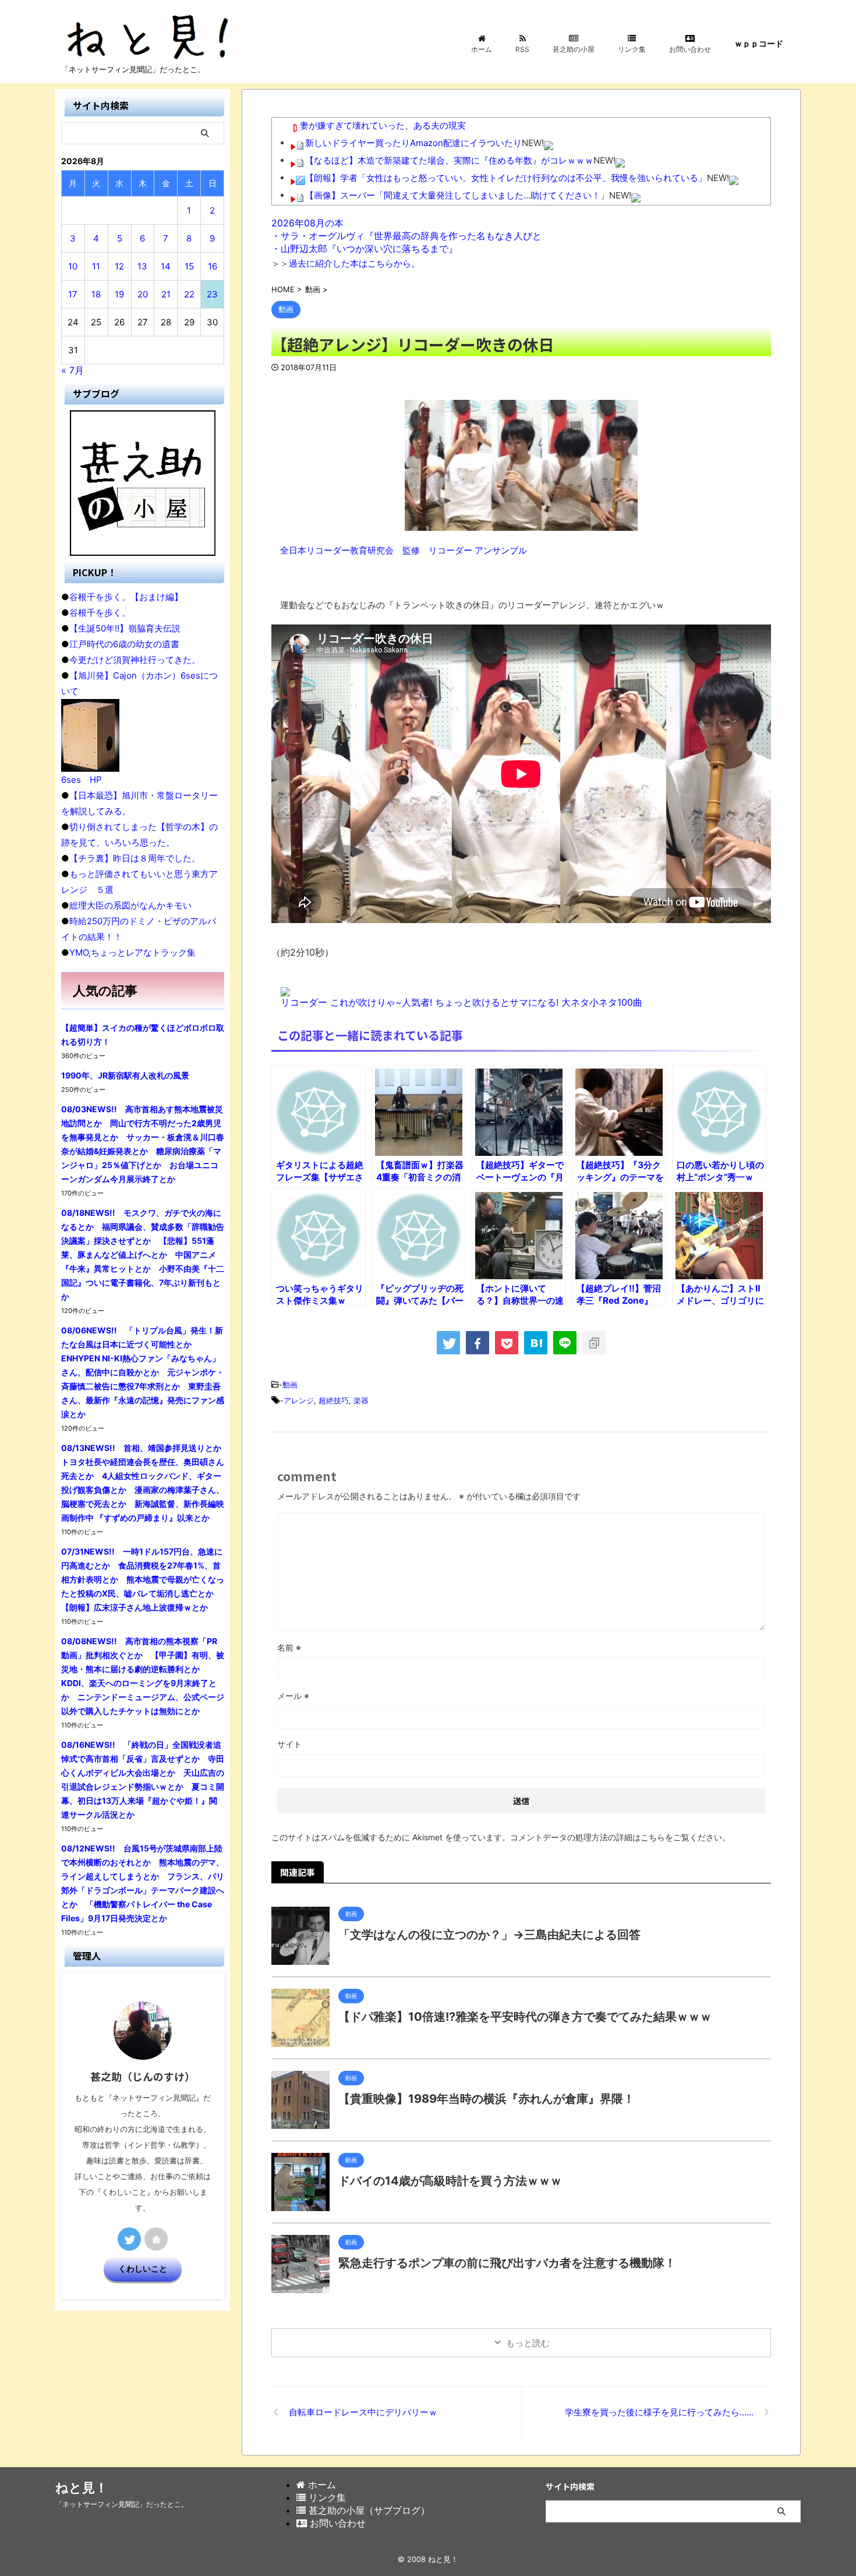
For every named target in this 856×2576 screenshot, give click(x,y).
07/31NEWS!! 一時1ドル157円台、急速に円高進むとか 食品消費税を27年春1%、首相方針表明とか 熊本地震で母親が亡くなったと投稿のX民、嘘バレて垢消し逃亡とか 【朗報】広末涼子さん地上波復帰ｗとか (143, 1579)
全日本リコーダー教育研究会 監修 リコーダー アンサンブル (404, 550)
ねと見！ (82, 2488)
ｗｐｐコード (759, 43)
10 (73, 266)
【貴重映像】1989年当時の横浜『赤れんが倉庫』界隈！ (487, 2099)
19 (119, 294)
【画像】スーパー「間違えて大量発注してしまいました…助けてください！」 (457, 195)
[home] (156, 2239)
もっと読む (528, 2343)
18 (96, 294)
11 (96, 266)
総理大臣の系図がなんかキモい (130, 905)
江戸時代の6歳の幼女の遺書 (124, 644)
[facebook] (477, 1343)
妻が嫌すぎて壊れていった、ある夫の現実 (383, 125)
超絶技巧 (334, 1400)
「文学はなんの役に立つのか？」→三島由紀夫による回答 (489, 1935)
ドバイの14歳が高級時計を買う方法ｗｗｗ (450, 2181)
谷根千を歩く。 (100, 613)
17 (73, 294)
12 (119, 266)
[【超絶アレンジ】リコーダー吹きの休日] (536, 1343)
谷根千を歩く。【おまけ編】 (126, 597)
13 (142, 266)
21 (166, 294)
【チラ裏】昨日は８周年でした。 (135, 858)
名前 (289, 1647)
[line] (565, 1343)
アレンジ (299, 1400)
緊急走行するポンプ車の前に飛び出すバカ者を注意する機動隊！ (507, 2263)
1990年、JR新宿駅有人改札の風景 (125, 1075)
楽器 (361, 1400)
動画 (290, 1385)
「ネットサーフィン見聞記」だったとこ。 (122, 2504)
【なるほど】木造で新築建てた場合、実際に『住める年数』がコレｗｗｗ (449, 160)
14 (166, 266)
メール (293, 1696)
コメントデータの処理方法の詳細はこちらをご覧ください (616, 1837)
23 (212, 294)
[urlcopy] (594, 1343)
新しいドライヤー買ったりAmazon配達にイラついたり (413, 143)
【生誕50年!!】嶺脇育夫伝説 (125, 628)
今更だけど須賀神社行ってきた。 (135, 660)
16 (213, 266)
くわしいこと (143, 2269)
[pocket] (507, 1343)
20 (143, 294)
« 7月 (72, 370)
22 (189, 294)
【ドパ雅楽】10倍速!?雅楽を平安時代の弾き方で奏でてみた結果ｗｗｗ (525, 2017)
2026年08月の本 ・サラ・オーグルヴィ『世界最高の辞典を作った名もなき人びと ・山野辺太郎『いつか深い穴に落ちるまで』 (406, 236)
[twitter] (448, 1343)
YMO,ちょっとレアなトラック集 (132, 952)
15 (189, 266)
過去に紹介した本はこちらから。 (354, 263)
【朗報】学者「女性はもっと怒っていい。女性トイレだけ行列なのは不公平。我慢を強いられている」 (506, 178)
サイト (289, 1744)
